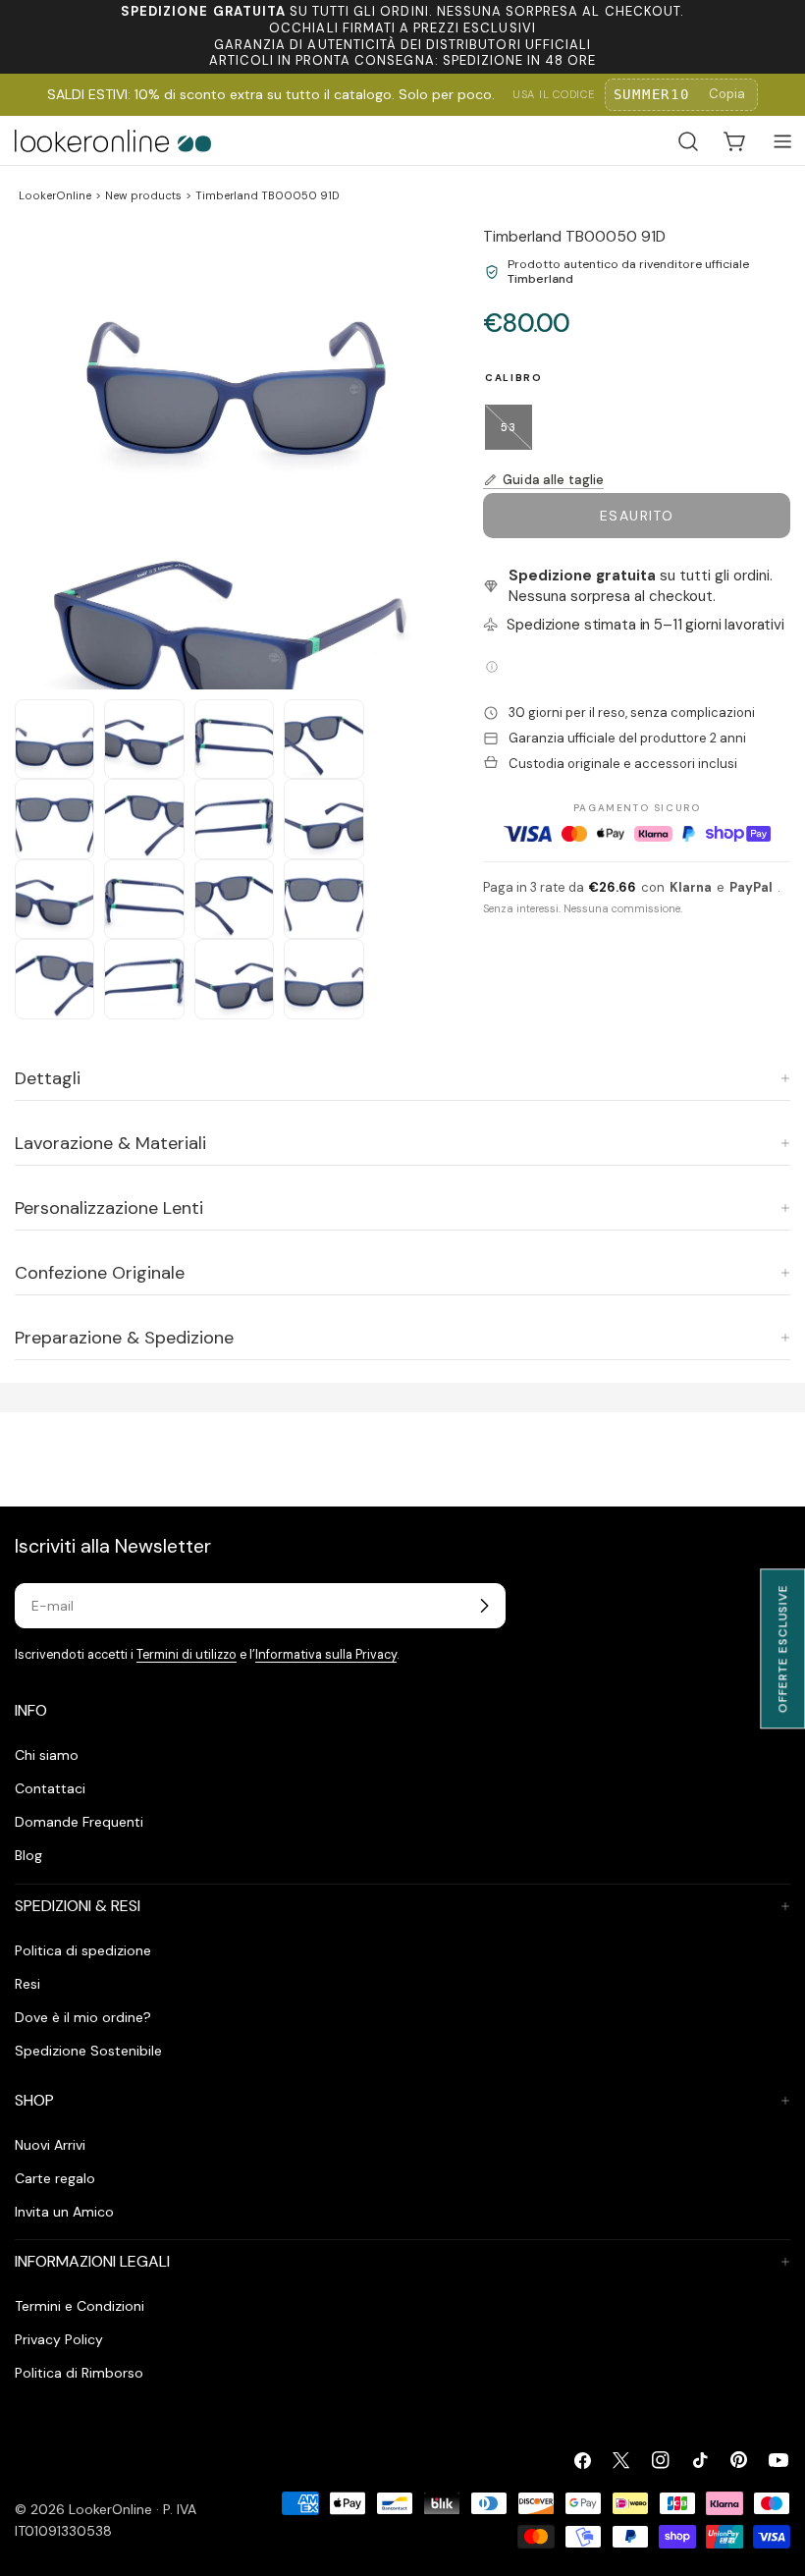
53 (516, 435)
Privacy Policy (59, 2339)
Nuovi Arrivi (50, 2145)
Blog (28, 1855)
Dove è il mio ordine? (83, 2017)
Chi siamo (47, 1755)
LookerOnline (55, 195)
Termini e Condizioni (80, 2306)
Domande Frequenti (79, 1822)
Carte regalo (55, 2178)
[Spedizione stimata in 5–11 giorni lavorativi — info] (492, 667)
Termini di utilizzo (187, 1655)
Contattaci (50, 1788)
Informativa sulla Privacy (326, 1655)
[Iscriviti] (484, 1606)
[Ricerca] (688, 141)
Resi (27, 1984)
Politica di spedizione (83, 1950)
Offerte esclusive (782, 1648)
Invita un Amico (64, 2212)
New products (143, 195)
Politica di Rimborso (79, 2373)
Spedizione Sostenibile (88, 2051)
